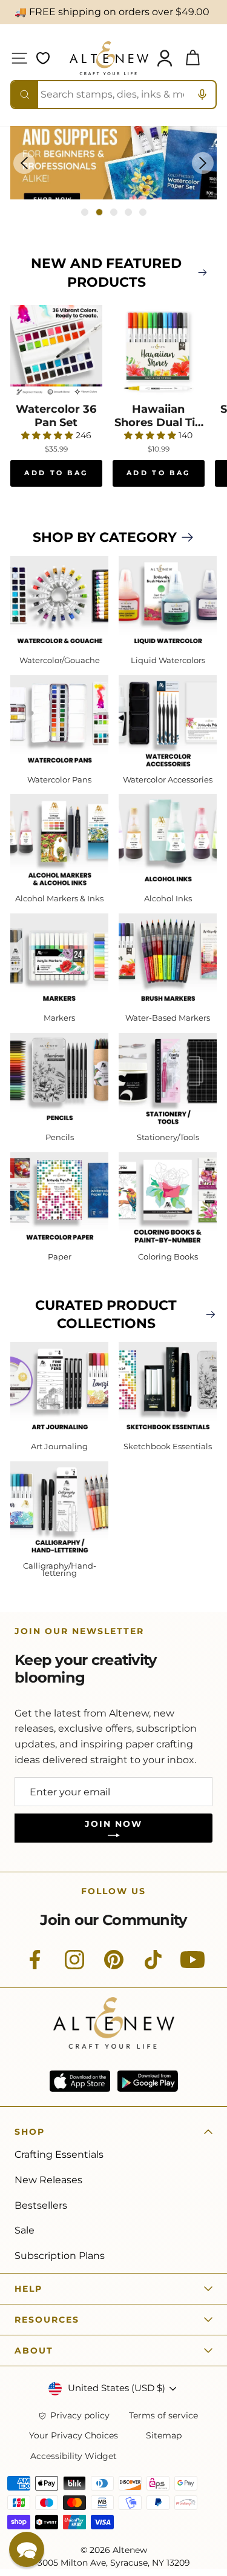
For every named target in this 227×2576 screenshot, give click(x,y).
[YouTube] (192, 1966)
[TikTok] (153, 1966)
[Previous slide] (24, 163)
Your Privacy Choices (74, 2436)
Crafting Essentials (59, 2154)
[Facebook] (35, 1966)
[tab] (85, 212)
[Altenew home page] (109, 58)
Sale (25, 2230)
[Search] (25, 95)
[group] (113, 163)
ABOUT (34, 2351)
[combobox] (113, 95)
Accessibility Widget (74, 2456)
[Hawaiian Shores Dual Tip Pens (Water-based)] (159, 351)
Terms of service (163, 2416)
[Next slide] (203, 163)
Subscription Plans (60, 2256)
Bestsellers (41, 2205)
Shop (30, 2132)
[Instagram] (74, 1966)
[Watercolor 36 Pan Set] (56, 351)
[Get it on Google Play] (148, 2081)
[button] (27, 2549)
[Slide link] (113, 163)
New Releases (48, 2180)
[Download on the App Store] (80, 2081)
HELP (28, 2289)
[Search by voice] (202, 95)
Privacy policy (80, 2416)
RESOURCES (47, 2320)
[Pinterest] (114, 1966)
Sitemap (164, 2436)
